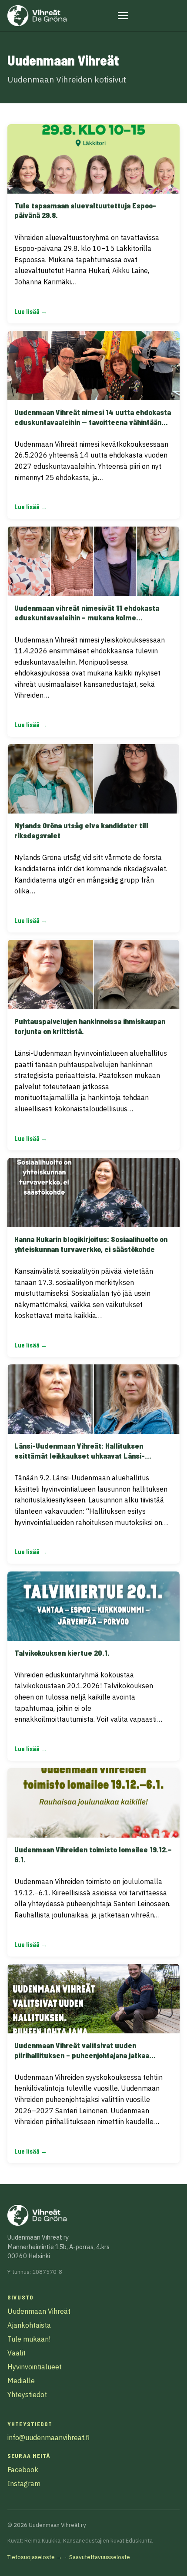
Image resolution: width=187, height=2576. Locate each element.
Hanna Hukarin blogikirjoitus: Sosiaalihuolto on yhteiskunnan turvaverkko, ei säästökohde (91, 1244)
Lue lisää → (31, 311)
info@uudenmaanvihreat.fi (48, 2438)
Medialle (21, 2381)
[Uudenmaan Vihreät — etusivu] (37, 16)
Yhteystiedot (27, 2395)
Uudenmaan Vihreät (39, 2311)
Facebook (23, 2470)
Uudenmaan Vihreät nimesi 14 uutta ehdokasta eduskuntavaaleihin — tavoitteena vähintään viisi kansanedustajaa (93, 422)
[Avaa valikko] (123, 16)
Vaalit (17, 2353)
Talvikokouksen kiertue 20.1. (62, 1653)
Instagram (24, 2484)
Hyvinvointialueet (35, 2367)
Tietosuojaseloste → (35, 2557)
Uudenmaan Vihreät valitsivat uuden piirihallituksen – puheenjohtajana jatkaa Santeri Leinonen (82, 2055)
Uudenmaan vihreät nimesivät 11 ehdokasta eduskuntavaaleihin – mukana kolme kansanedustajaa (87, 618)
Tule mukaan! (29, 2339)
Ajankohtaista (29, 2325)
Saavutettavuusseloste (100, 2557)
